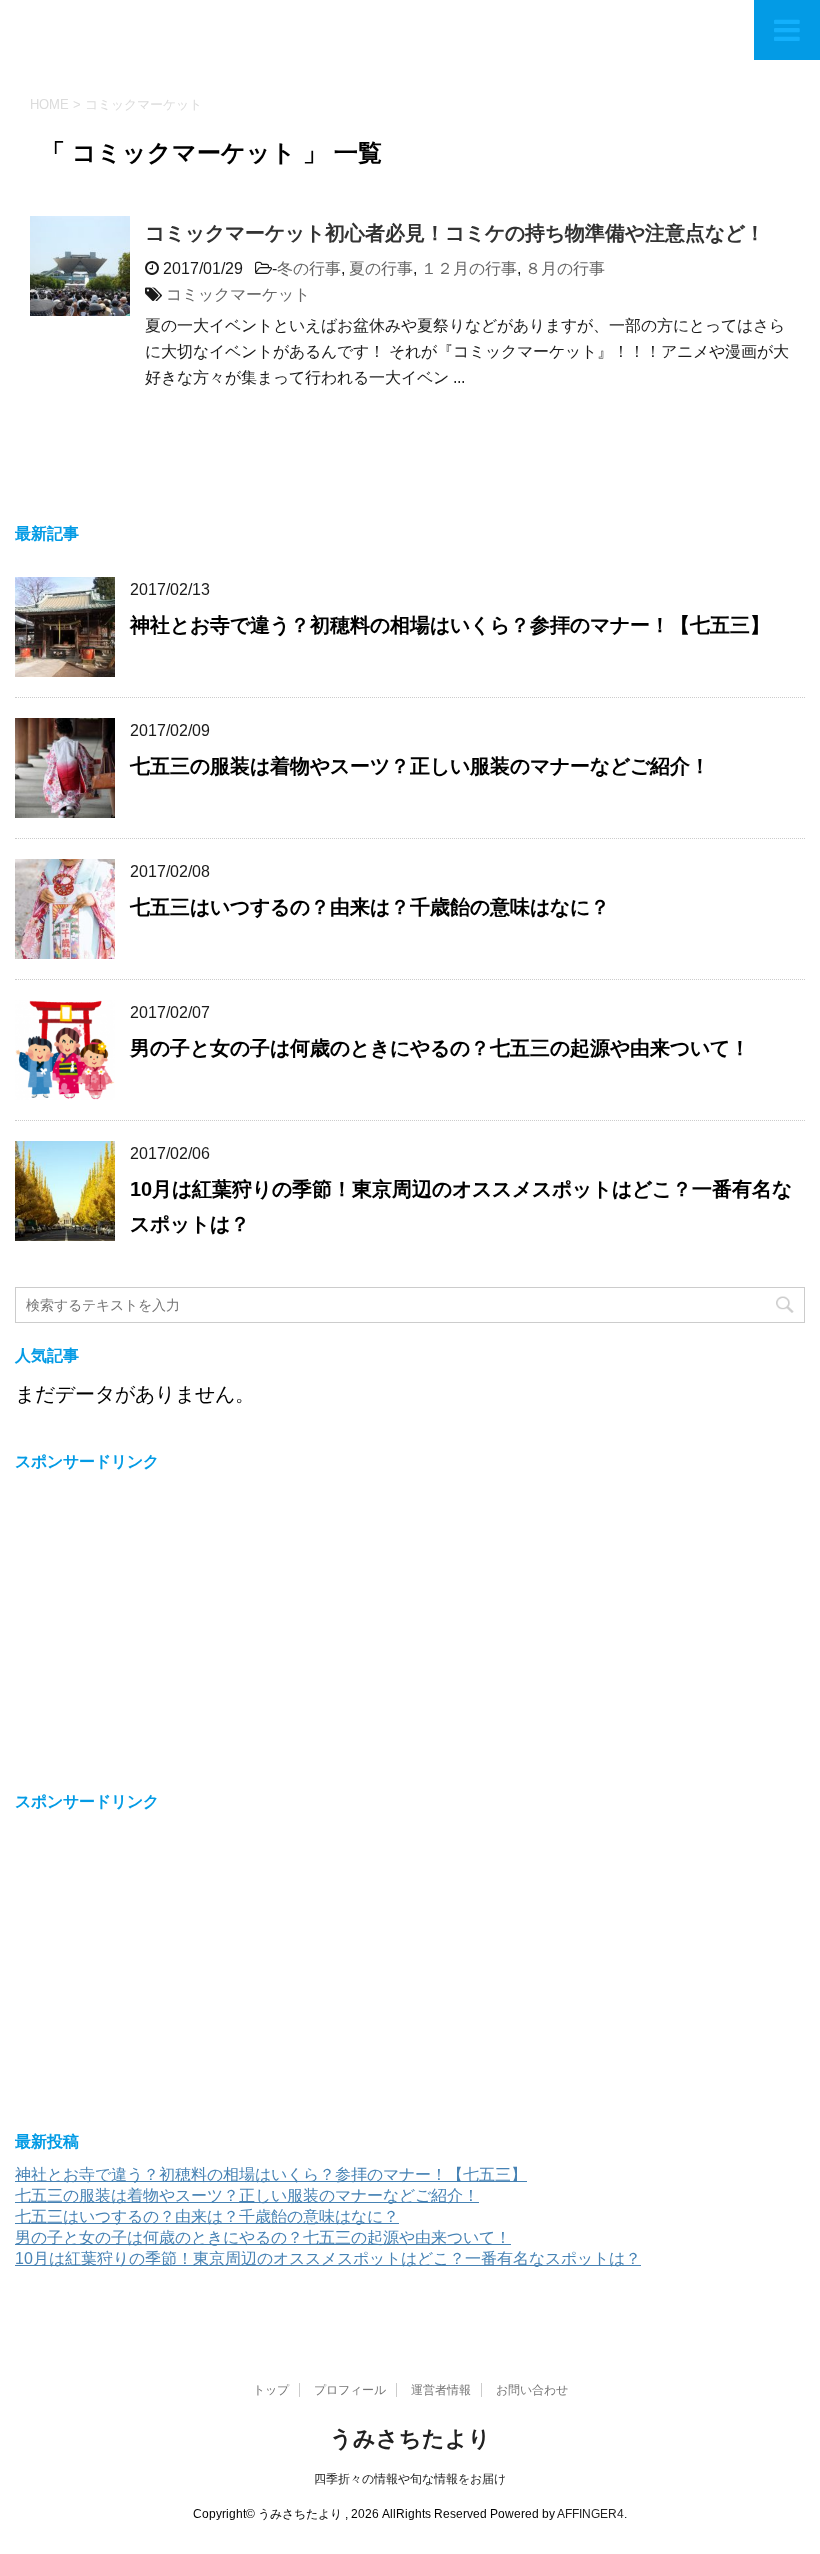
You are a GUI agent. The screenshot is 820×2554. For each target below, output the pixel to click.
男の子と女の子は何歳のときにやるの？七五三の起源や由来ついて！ (440, 1048)
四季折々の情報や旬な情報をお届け (410, 2479)
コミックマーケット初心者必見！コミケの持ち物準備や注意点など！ (455, 233)
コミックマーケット (238, 294)
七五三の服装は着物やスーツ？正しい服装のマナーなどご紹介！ (420, 766)
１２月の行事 (469, 268)
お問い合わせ (532, 2390)
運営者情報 (441, 2390)
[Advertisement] (183, 1625)
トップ (271, 2390)
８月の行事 (565, 268)
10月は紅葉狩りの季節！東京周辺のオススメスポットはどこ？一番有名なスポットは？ (328, 2258)
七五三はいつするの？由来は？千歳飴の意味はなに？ (370, 907)
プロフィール (350, 2390)
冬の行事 (309, 268)
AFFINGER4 (590, 2514)
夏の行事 (381, 268)
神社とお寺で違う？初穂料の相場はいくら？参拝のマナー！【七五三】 (450, 625)
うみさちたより (410, 2438)
